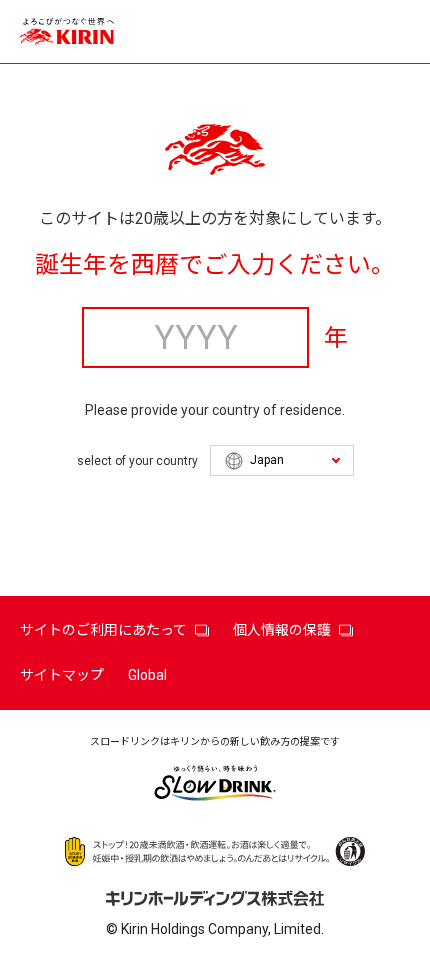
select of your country (137, 461)
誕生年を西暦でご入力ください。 (215, 265)
